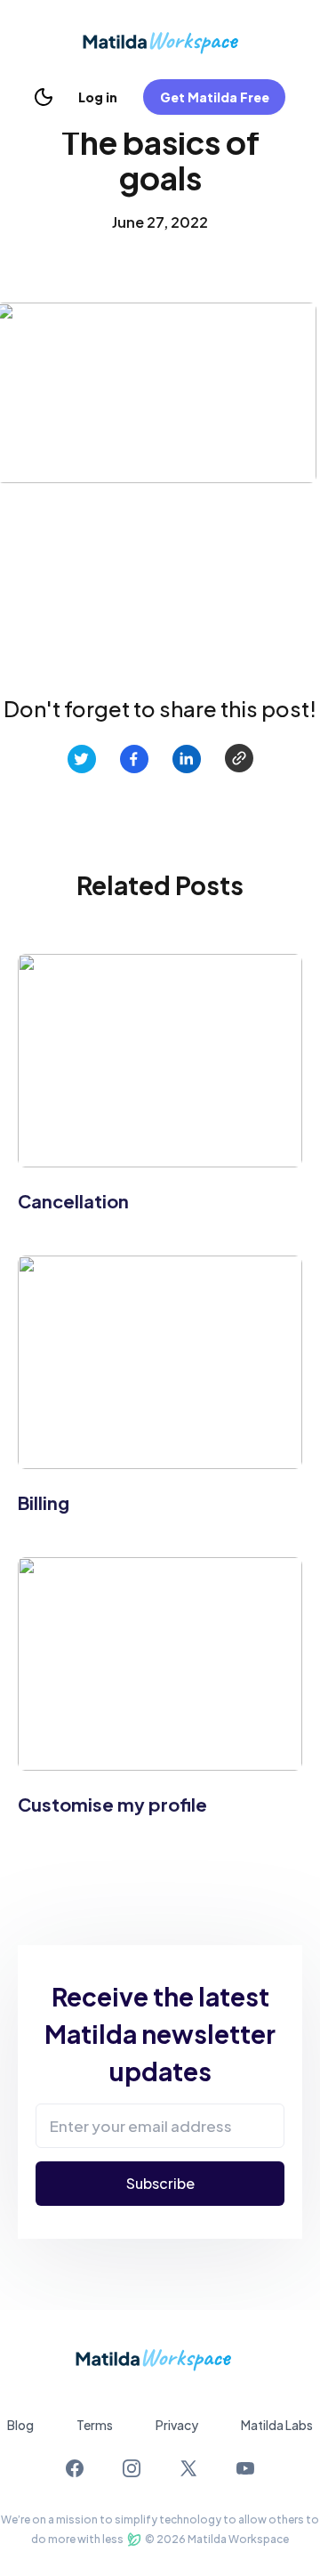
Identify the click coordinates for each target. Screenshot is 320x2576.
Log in (98, 97)
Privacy (177, 2425)
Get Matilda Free (215, 97)
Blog (20, 2425)
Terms (95, 2425)
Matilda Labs (277, 2425)
